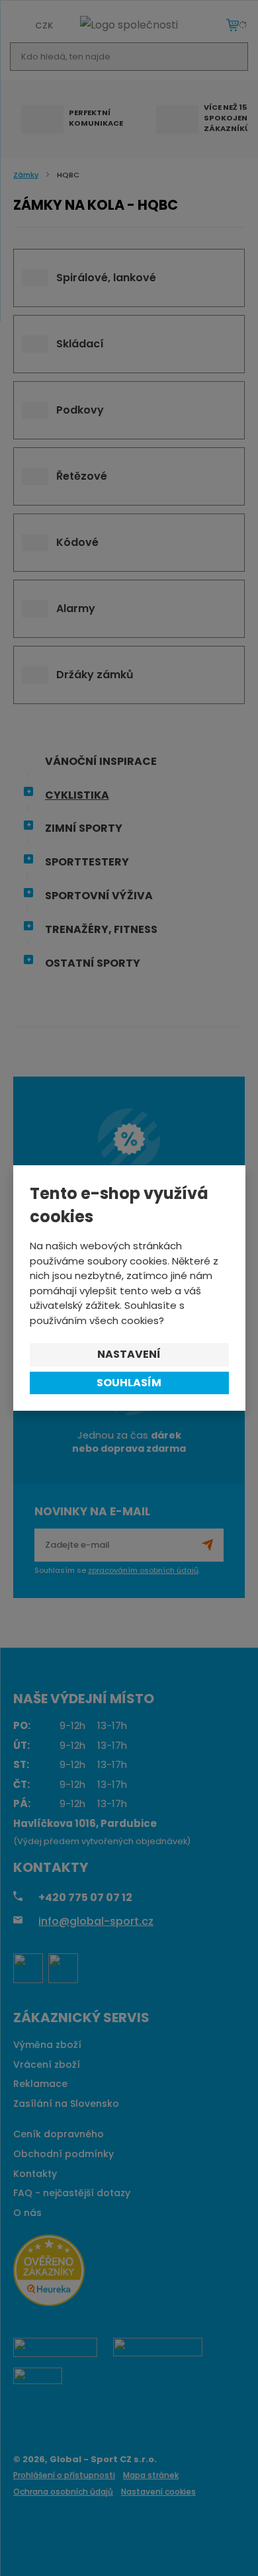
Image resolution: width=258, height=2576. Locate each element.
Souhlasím (129, 1383)
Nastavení (129, 1354)
